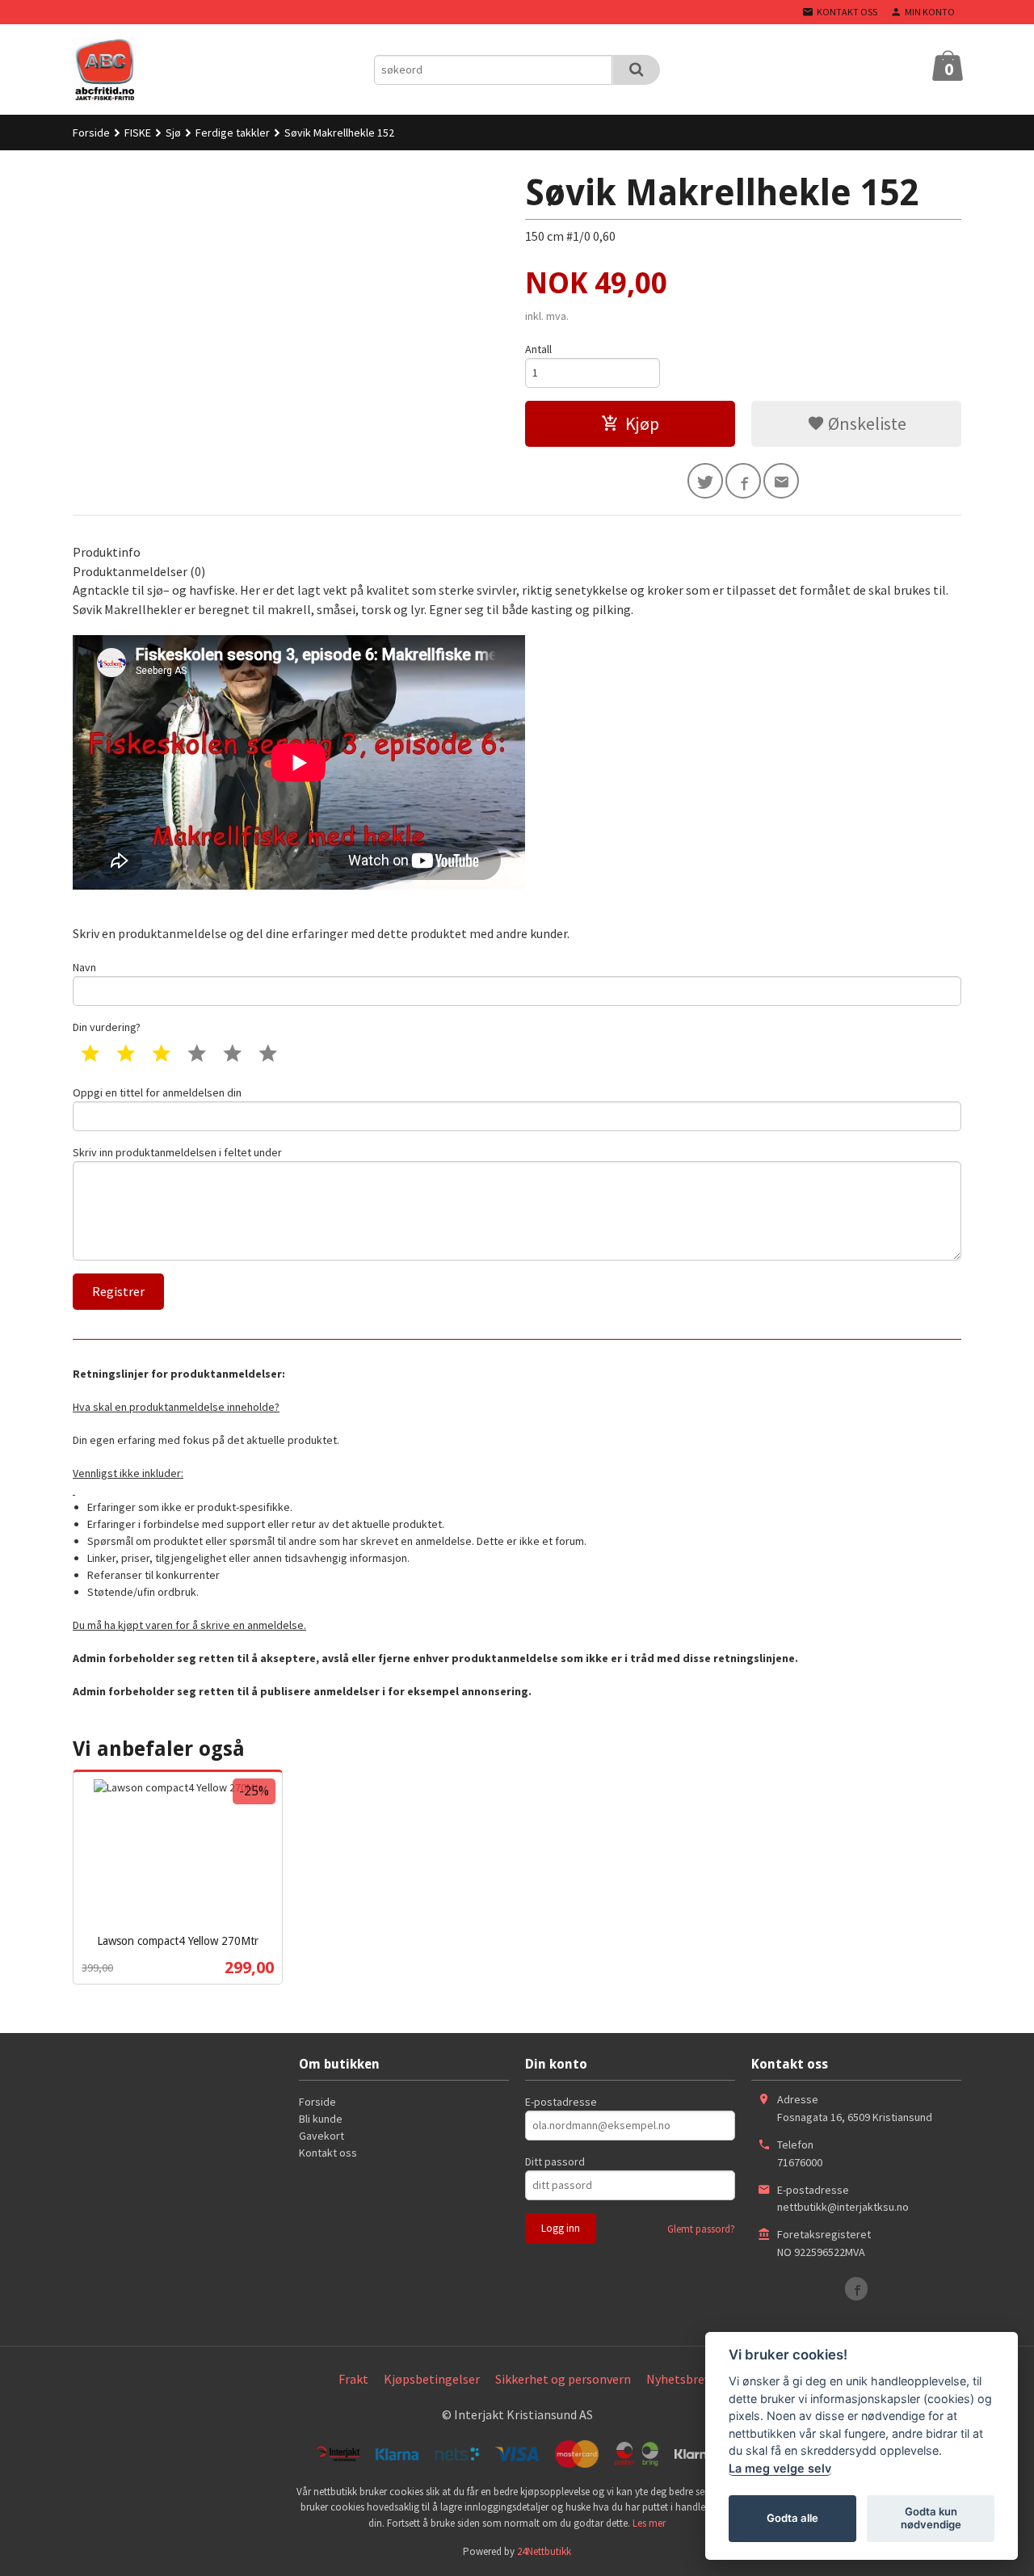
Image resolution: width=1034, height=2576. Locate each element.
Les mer (649, 2523)
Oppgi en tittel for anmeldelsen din (157, 1092)
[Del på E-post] (781, 481)
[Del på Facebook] (743, 481)
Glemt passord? (701, 2229)
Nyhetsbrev (678, 2379)
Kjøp (642, 423)
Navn (84, 967)
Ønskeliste (866, 423)
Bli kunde (321, 2119)
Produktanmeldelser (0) (139, 571)
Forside (91, 133)
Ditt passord (555, 2161)
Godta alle (792, 2518)
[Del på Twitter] (705, 481)
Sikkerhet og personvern (563, 2379)
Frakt (353, 2379)
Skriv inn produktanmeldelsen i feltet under (177, 1152)
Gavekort (322, 2136)
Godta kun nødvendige (931, 2518)
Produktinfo (107, 552)
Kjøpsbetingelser (432, 2379)
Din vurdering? (107, 1027)
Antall (538, 349)
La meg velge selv (780, 2468)
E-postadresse (561, 2102)
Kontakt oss (328, 2153)
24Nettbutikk (544, 2551)
